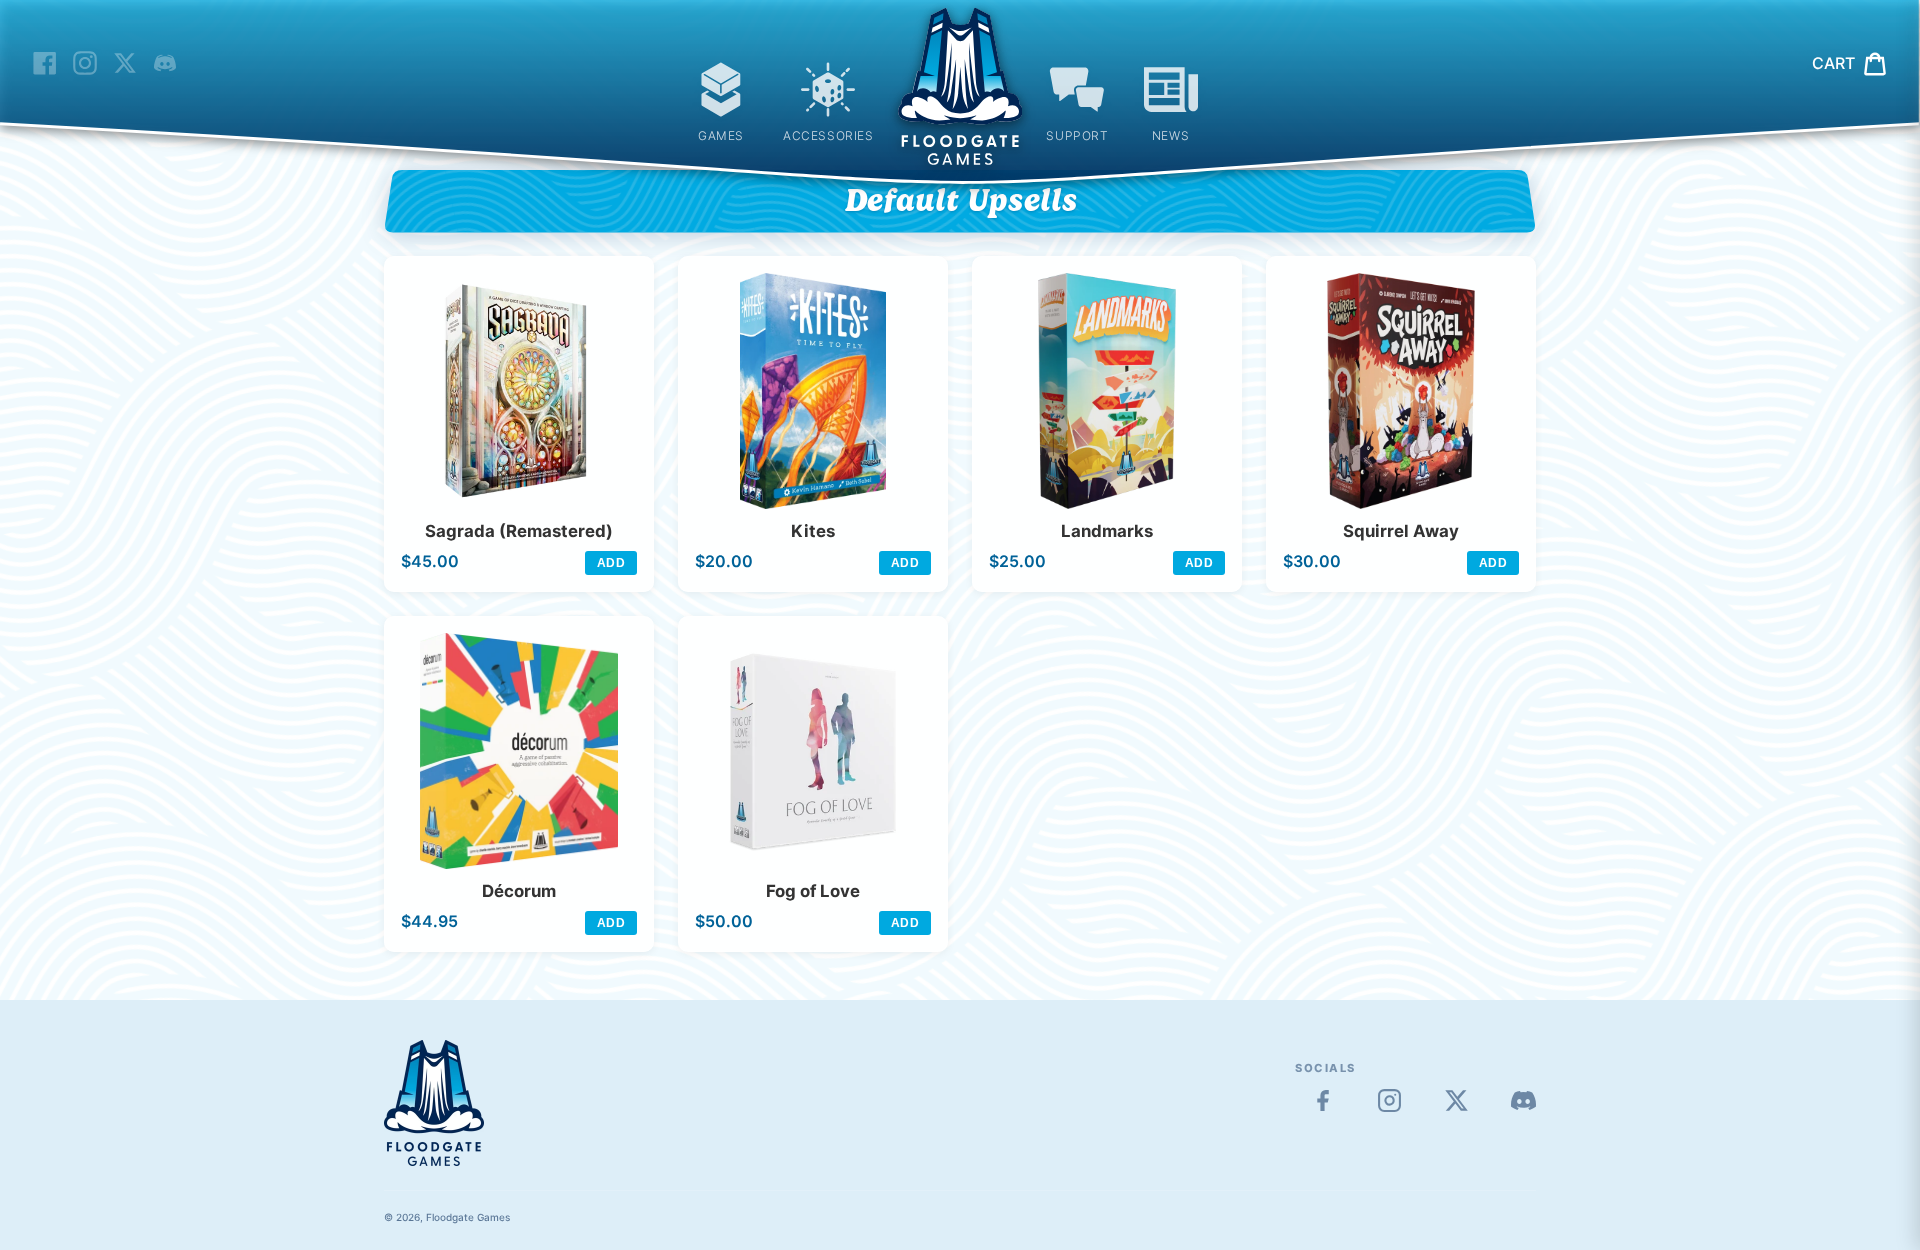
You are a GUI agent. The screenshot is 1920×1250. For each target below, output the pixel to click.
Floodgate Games (468, 1217)
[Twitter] (1456, 1100)
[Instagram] (1389, 1100)
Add (611, 563)
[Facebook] (1322, 1100)
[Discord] (1523, 1100)
